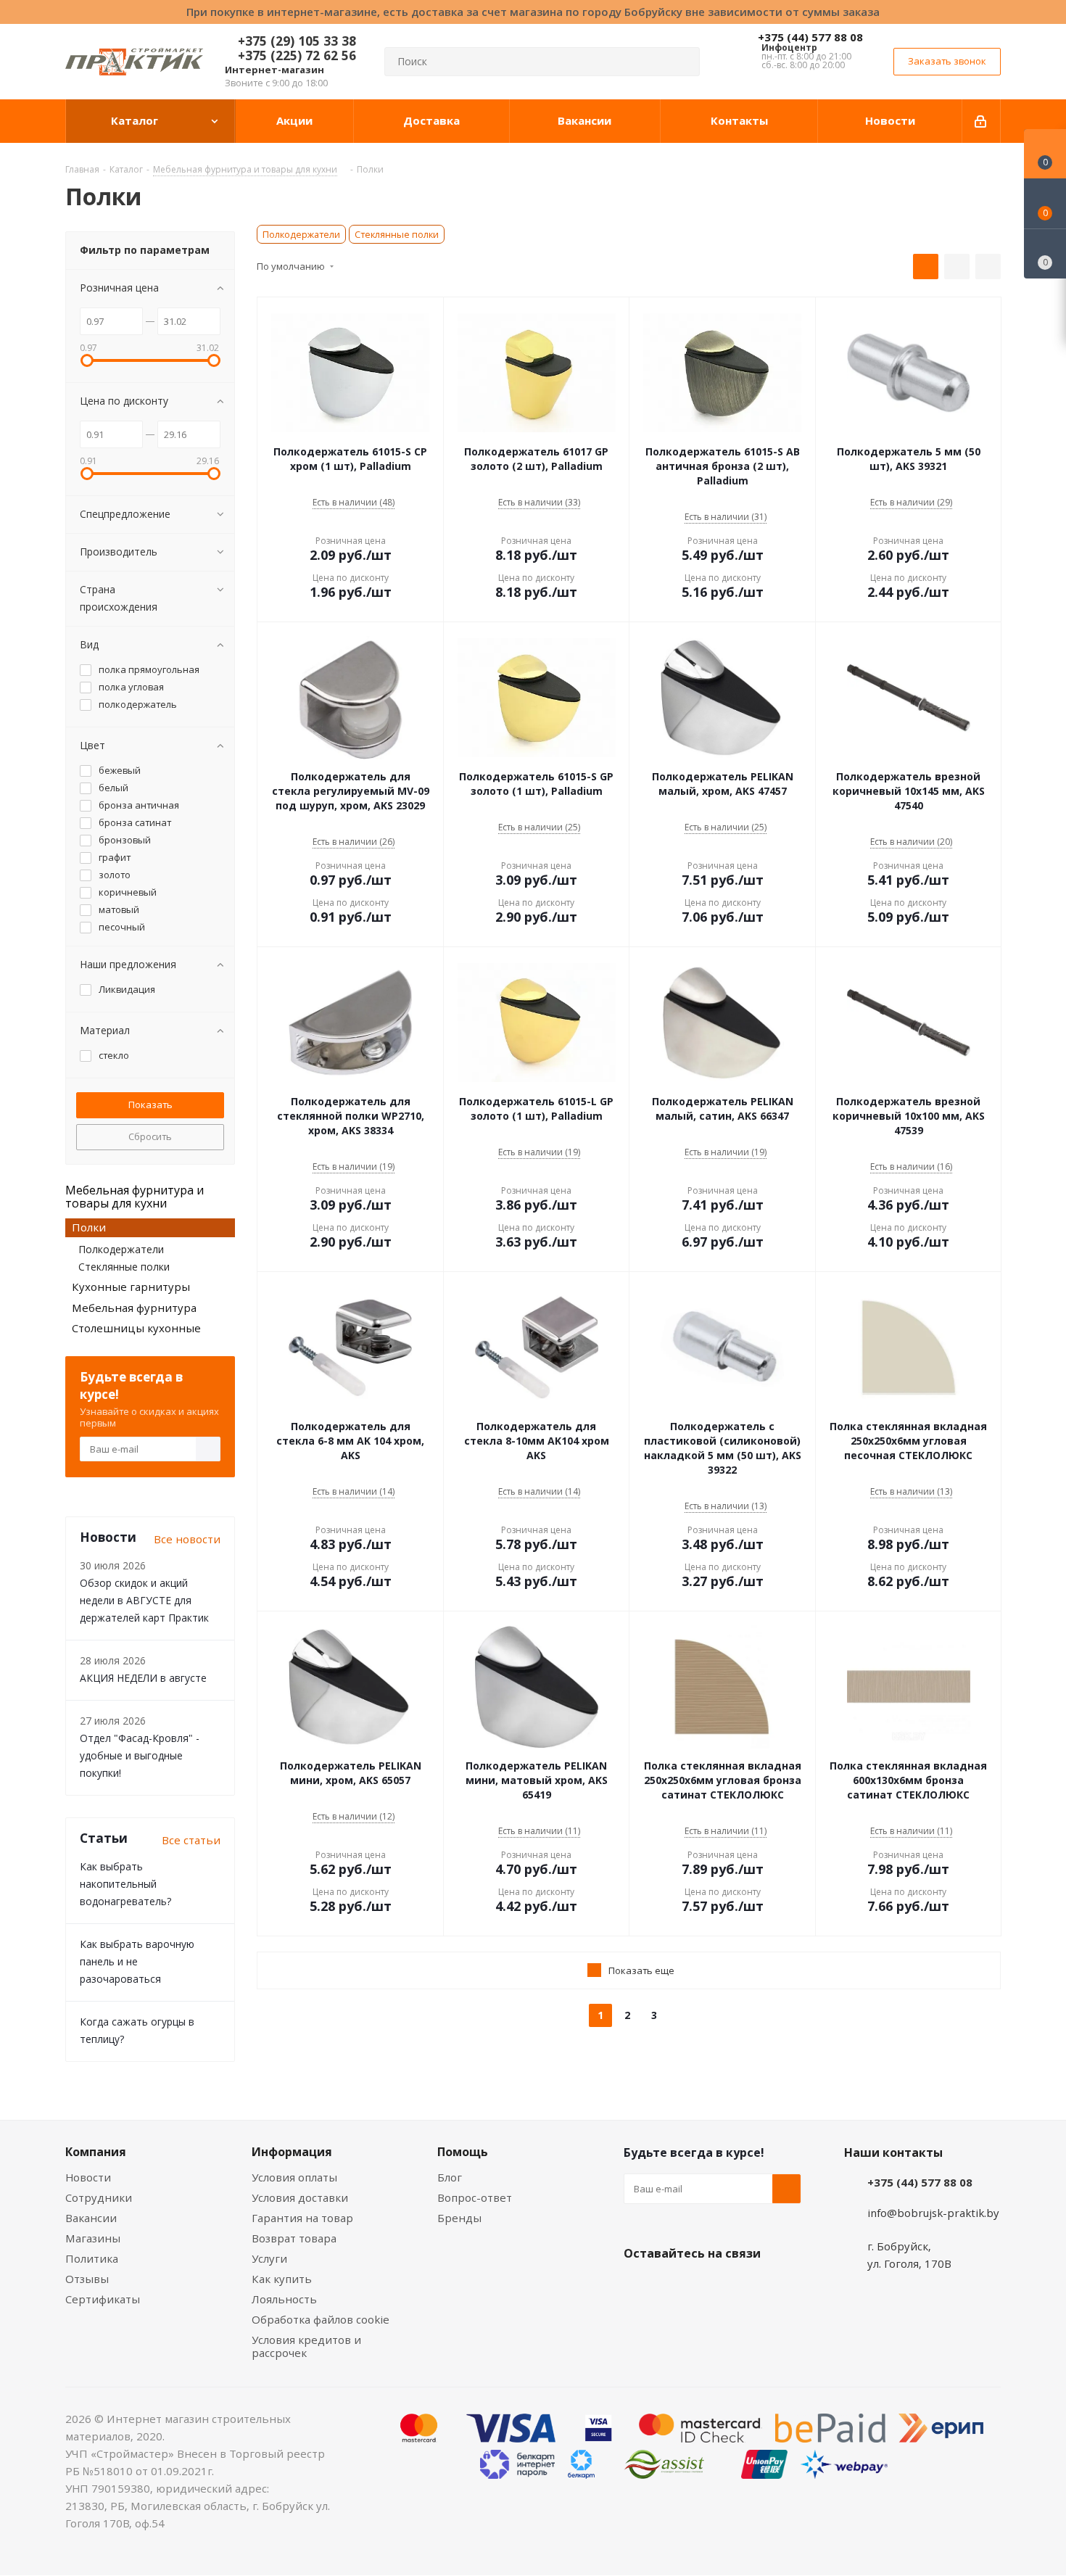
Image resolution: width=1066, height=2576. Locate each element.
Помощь (463, 2152)
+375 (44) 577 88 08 (810, 37)
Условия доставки (300, 2197)
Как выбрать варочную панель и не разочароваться (137, 1961)
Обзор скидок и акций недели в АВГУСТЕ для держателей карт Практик (144, 1600)
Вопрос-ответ (475, 2197)
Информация (292, 2152)
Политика (92, 2258)
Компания (96, 2152)
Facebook (674, 2287)
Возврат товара (294, 2238)
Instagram (711, 2287)
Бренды (459, 2218)
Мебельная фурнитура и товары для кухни (135, 1197)
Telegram (747, 2287)
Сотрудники (99, 2197)
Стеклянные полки (397, 234)
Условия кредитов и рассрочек (306, 2346)
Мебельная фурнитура (134, 1308)
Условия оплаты (294, 2177)
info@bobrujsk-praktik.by (933, 2213)
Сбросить (150, 1136)
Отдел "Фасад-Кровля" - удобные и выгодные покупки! (140, 1755)
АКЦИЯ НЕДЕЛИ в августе (143, 1678)
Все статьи (191, 1840)
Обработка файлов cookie (321, 2319)
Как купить (282, 2279)
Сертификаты (103, 2299)
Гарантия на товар (302, 2218)
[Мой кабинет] (982, 121)
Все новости (187, 1539)
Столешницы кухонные (136, 1328)
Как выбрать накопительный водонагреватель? (125, 1884)
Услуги (269, 2258)
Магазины (93, 2238)
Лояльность (284, 2299)
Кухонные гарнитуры (131, 1287)
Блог (450, 2177)
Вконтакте (638, 2287)
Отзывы (87, 2279)
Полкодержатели (301, 234)
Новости (88, 2177)
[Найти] (682, 62)
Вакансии (91, 2218)
